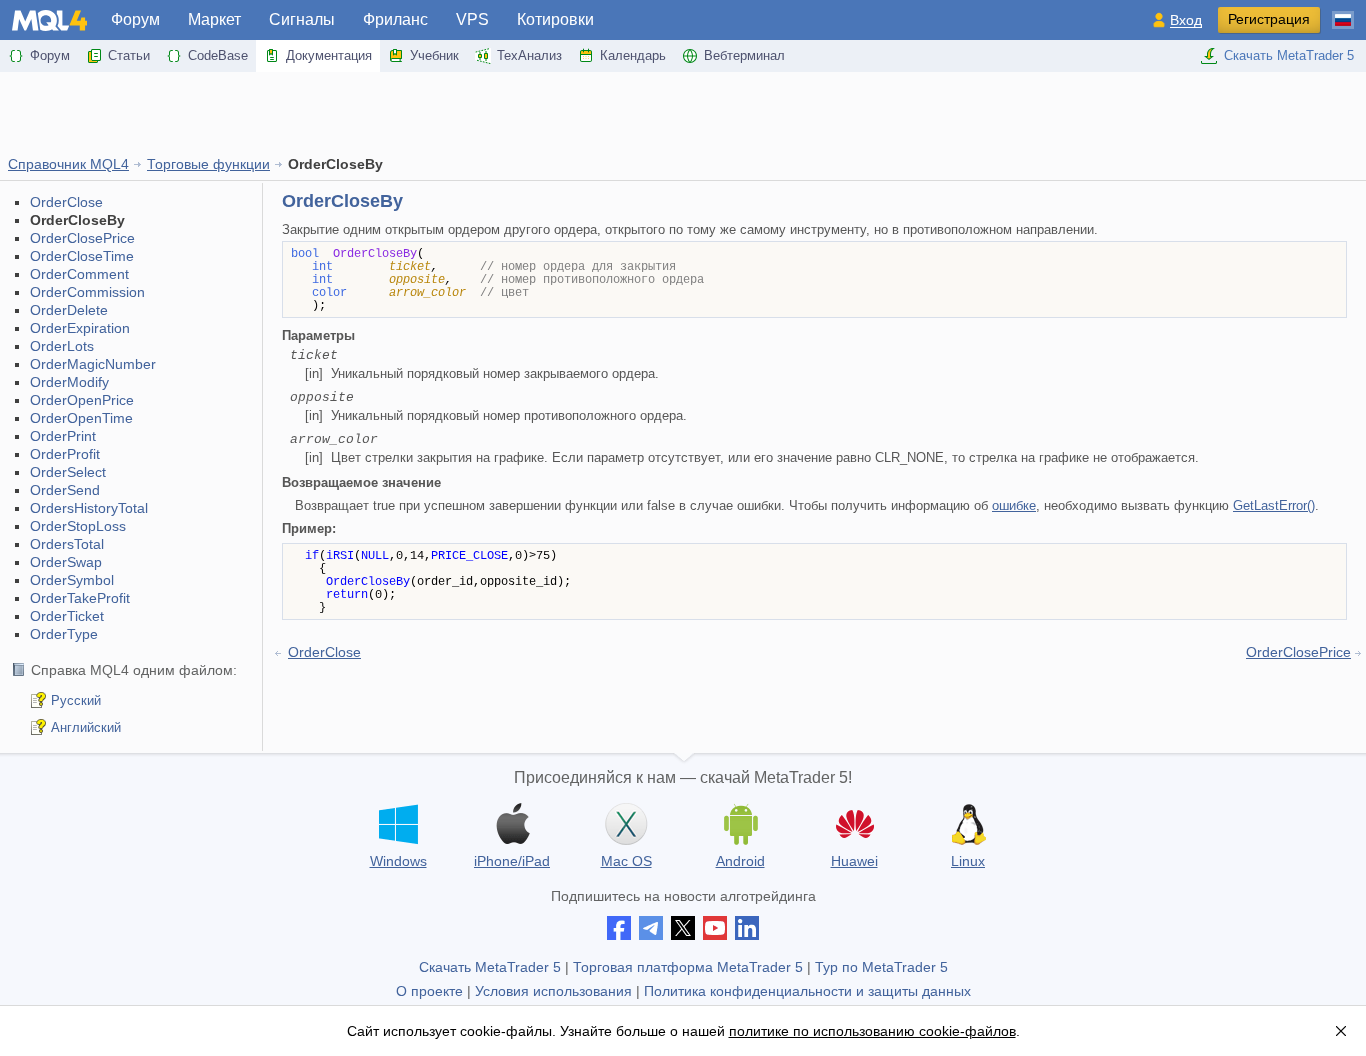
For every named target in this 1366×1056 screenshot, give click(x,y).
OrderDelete (69, 310)
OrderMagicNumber (93, 364)
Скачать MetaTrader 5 (1289, 55)
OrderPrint (63, 436)
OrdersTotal (67, 544)
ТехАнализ (529, 55)
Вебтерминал (744, 55)
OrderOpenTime (81, 418)
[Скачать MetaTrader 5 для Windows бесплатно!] (398, 824)
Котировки (555, 19)
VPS (472, 19)
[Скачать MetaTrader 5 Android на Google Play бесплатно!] (740, 824)
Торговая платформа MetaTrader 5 (688, 967)
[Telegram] (651, 928)
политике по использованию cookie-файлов (872, 1031)
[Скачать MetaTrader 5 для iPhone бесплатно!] (512, 824)
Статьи (129, 55)
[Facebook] (619, 928)
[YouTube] (715, 928)
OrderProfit (65, 454)
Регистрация (1269, 19)
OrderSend (65, 490)
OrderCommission (87, 292)
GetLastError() (1274, 505)
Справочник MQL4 (68, 164)
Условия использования (553, 991)
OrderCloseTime (82, 256)
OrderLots (62, 346)
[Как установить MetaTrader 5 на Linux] (968, 824)
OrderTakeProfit (80, 598)
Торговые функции (208, 164)
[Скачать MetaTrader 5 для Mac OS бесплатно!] (626, 824)
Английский (86, 727)
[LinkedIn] (747, 928)
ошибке (1014, 505)
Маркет (214, 19)
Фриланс (395, 19)
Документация (329, 55)
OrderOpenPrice (82, 400)
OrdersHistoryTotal (89, 508)
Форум (135, 19)
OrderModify (69, 382)
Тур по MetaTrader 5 (881, 967)
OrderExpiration (80, 328)
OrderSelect (68, 472)
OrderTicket (67, 616)
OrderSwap (66, 562)
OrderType (64, 634)
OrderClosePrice (82, 238)
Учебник (434, 55)
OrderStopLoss (78, 526)
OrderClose (66, 202)
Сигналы (302, 19)
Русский (76, 700)
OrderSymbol (72, 580)
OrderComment (79, 274)
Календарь (633, 55)
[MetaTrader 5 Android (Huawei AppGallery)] (854, 826)
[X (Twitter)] (683, 928)
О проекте (429, 991)
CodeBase (218, 55)
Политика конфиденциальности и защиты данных (807, 991)
